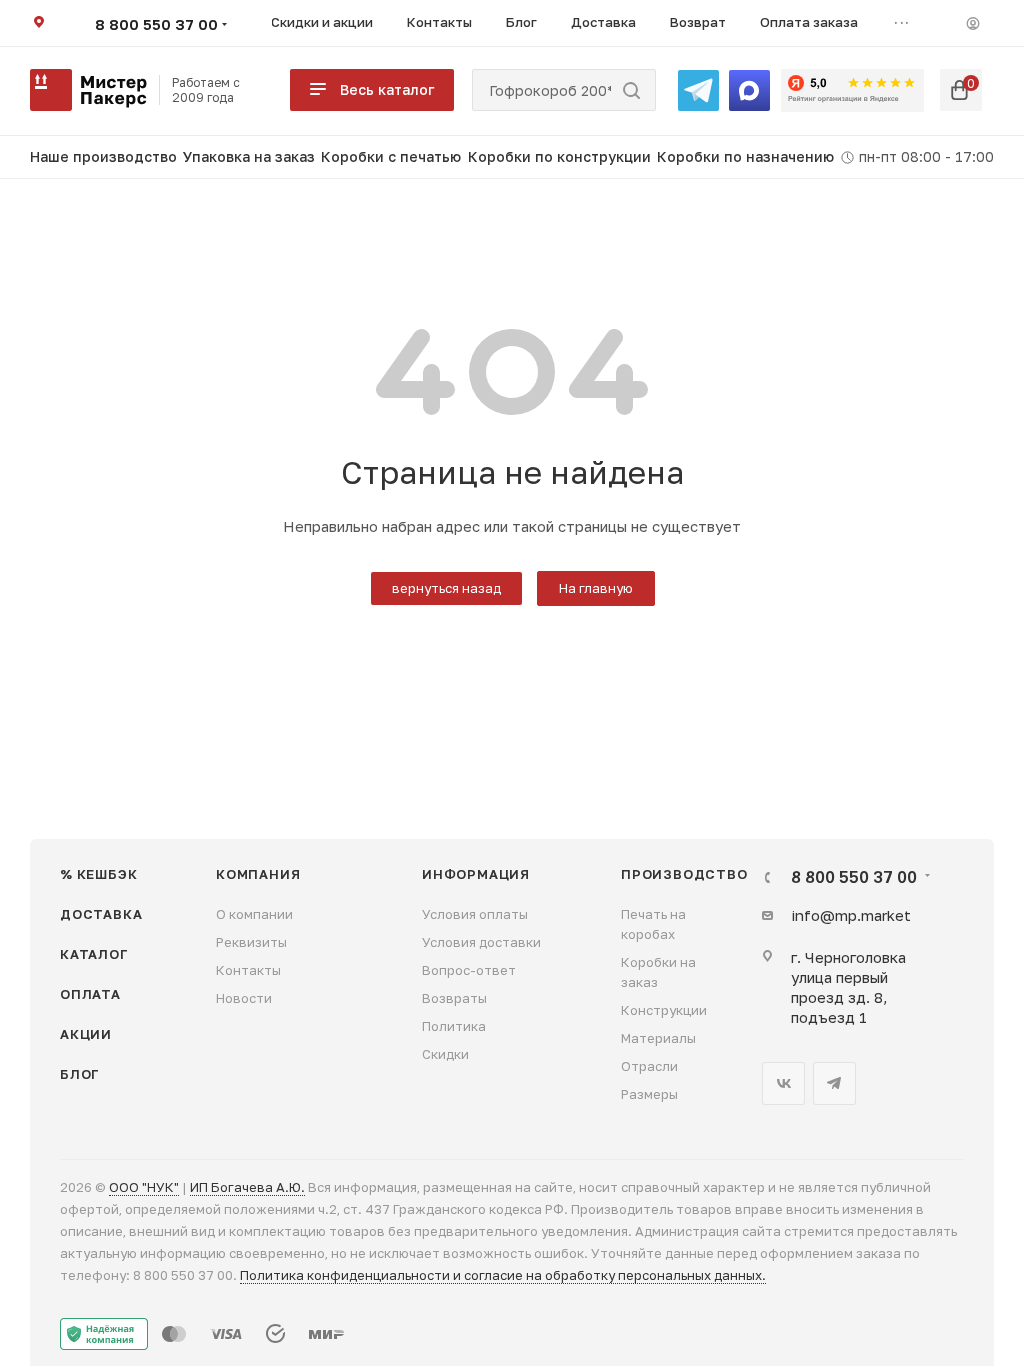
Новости (244, 998)
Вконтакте (783, 1083)
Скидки (445, 1054)
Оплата (90, 994)
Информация (476, 874)
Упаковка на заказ (249, 156)
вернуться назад (446, 588)
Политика (454, 1026)
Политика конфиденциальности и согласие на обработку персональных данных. (503, 1275)
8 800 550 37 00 (156, 24)
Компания (258, 874)
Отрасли (649, 1066)
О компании (254, 914)
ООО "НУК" (144, 1187)
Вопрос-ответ (469, 970)
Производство (684, 874)
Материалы (658, 1038)
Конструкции (664, 1010)
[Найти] (631, 90)
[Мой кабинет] (973, 23)
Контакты (248, 970)
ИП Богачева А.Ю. (247, 1187)
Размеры (649, 1094)
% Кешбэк (98, 874)
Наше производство (103, 156)
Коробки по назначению (745, 156)
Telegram (834, 1083)
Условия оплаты (475, 914)
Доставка (101, 914)
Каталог (94, 954)
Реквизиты (251, 942)
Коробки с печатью (391, 156)
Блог (80, 1074)
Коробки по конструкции (559, 156)
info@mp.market (851, 915)
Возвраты (454, 998)
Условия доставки (481, 942)
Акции (86, 1034)
